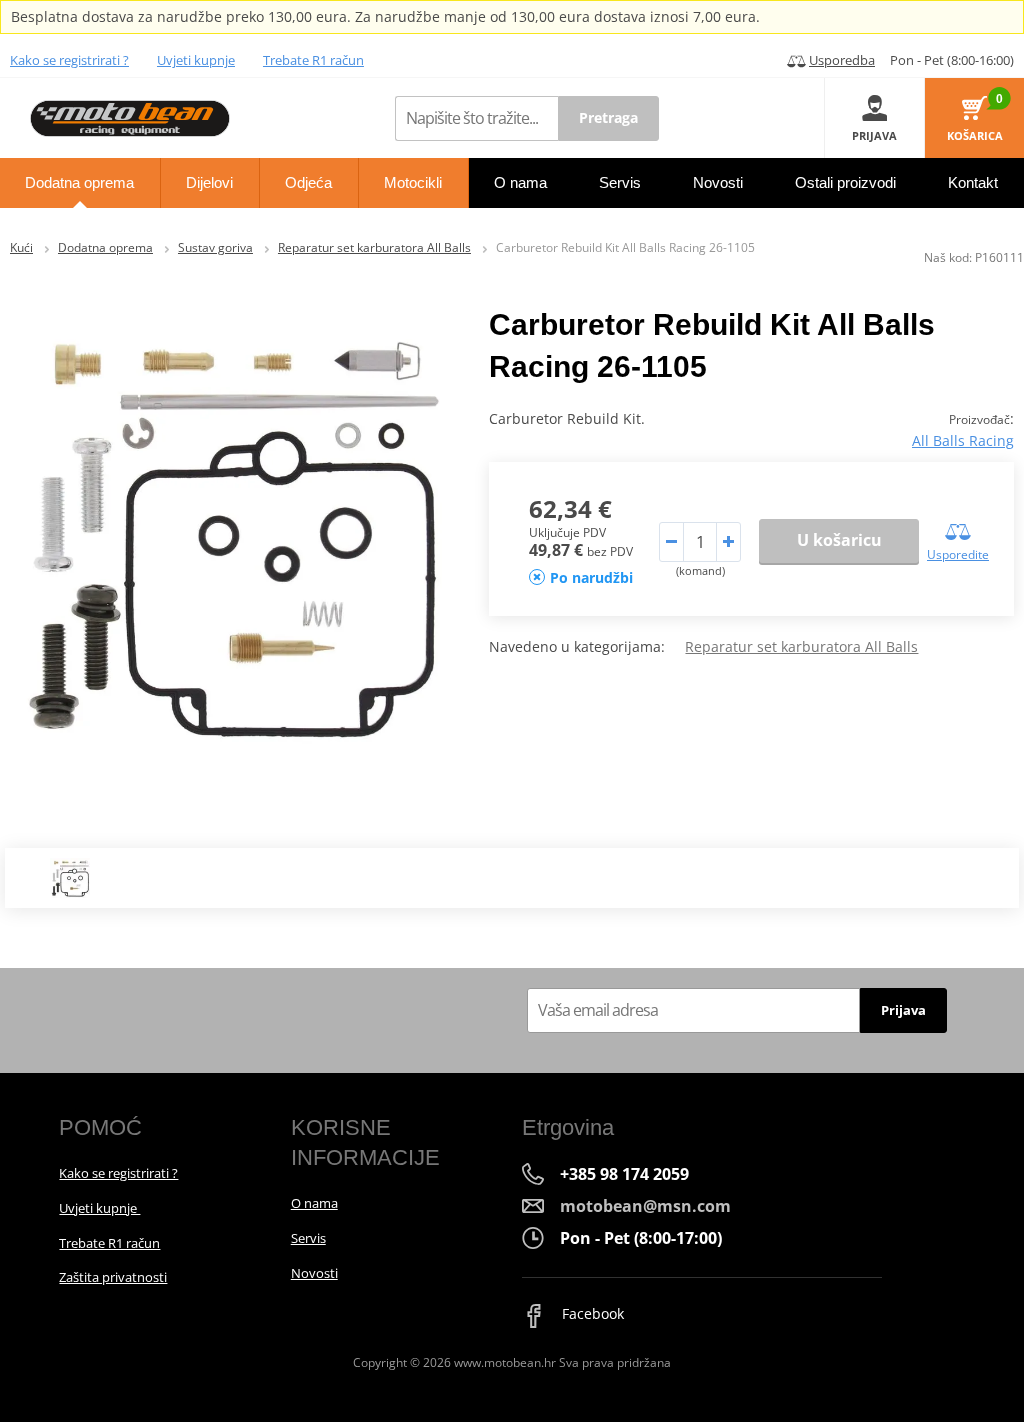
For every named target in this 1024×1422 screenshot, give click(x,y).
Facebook (591, 1313)
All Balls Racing (963, 440)
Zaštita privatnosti (113, 1277)
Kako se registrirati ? (69, 60)
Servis (308, 1238)
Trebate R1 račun (313, 60)
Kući (21, 247)
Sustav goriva (215, 247)
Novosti (314, 1273)
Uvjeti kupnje (196, 60)
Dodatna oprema (105, 247)
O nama (314, 1203)
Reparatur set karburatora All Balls (374, 247)
